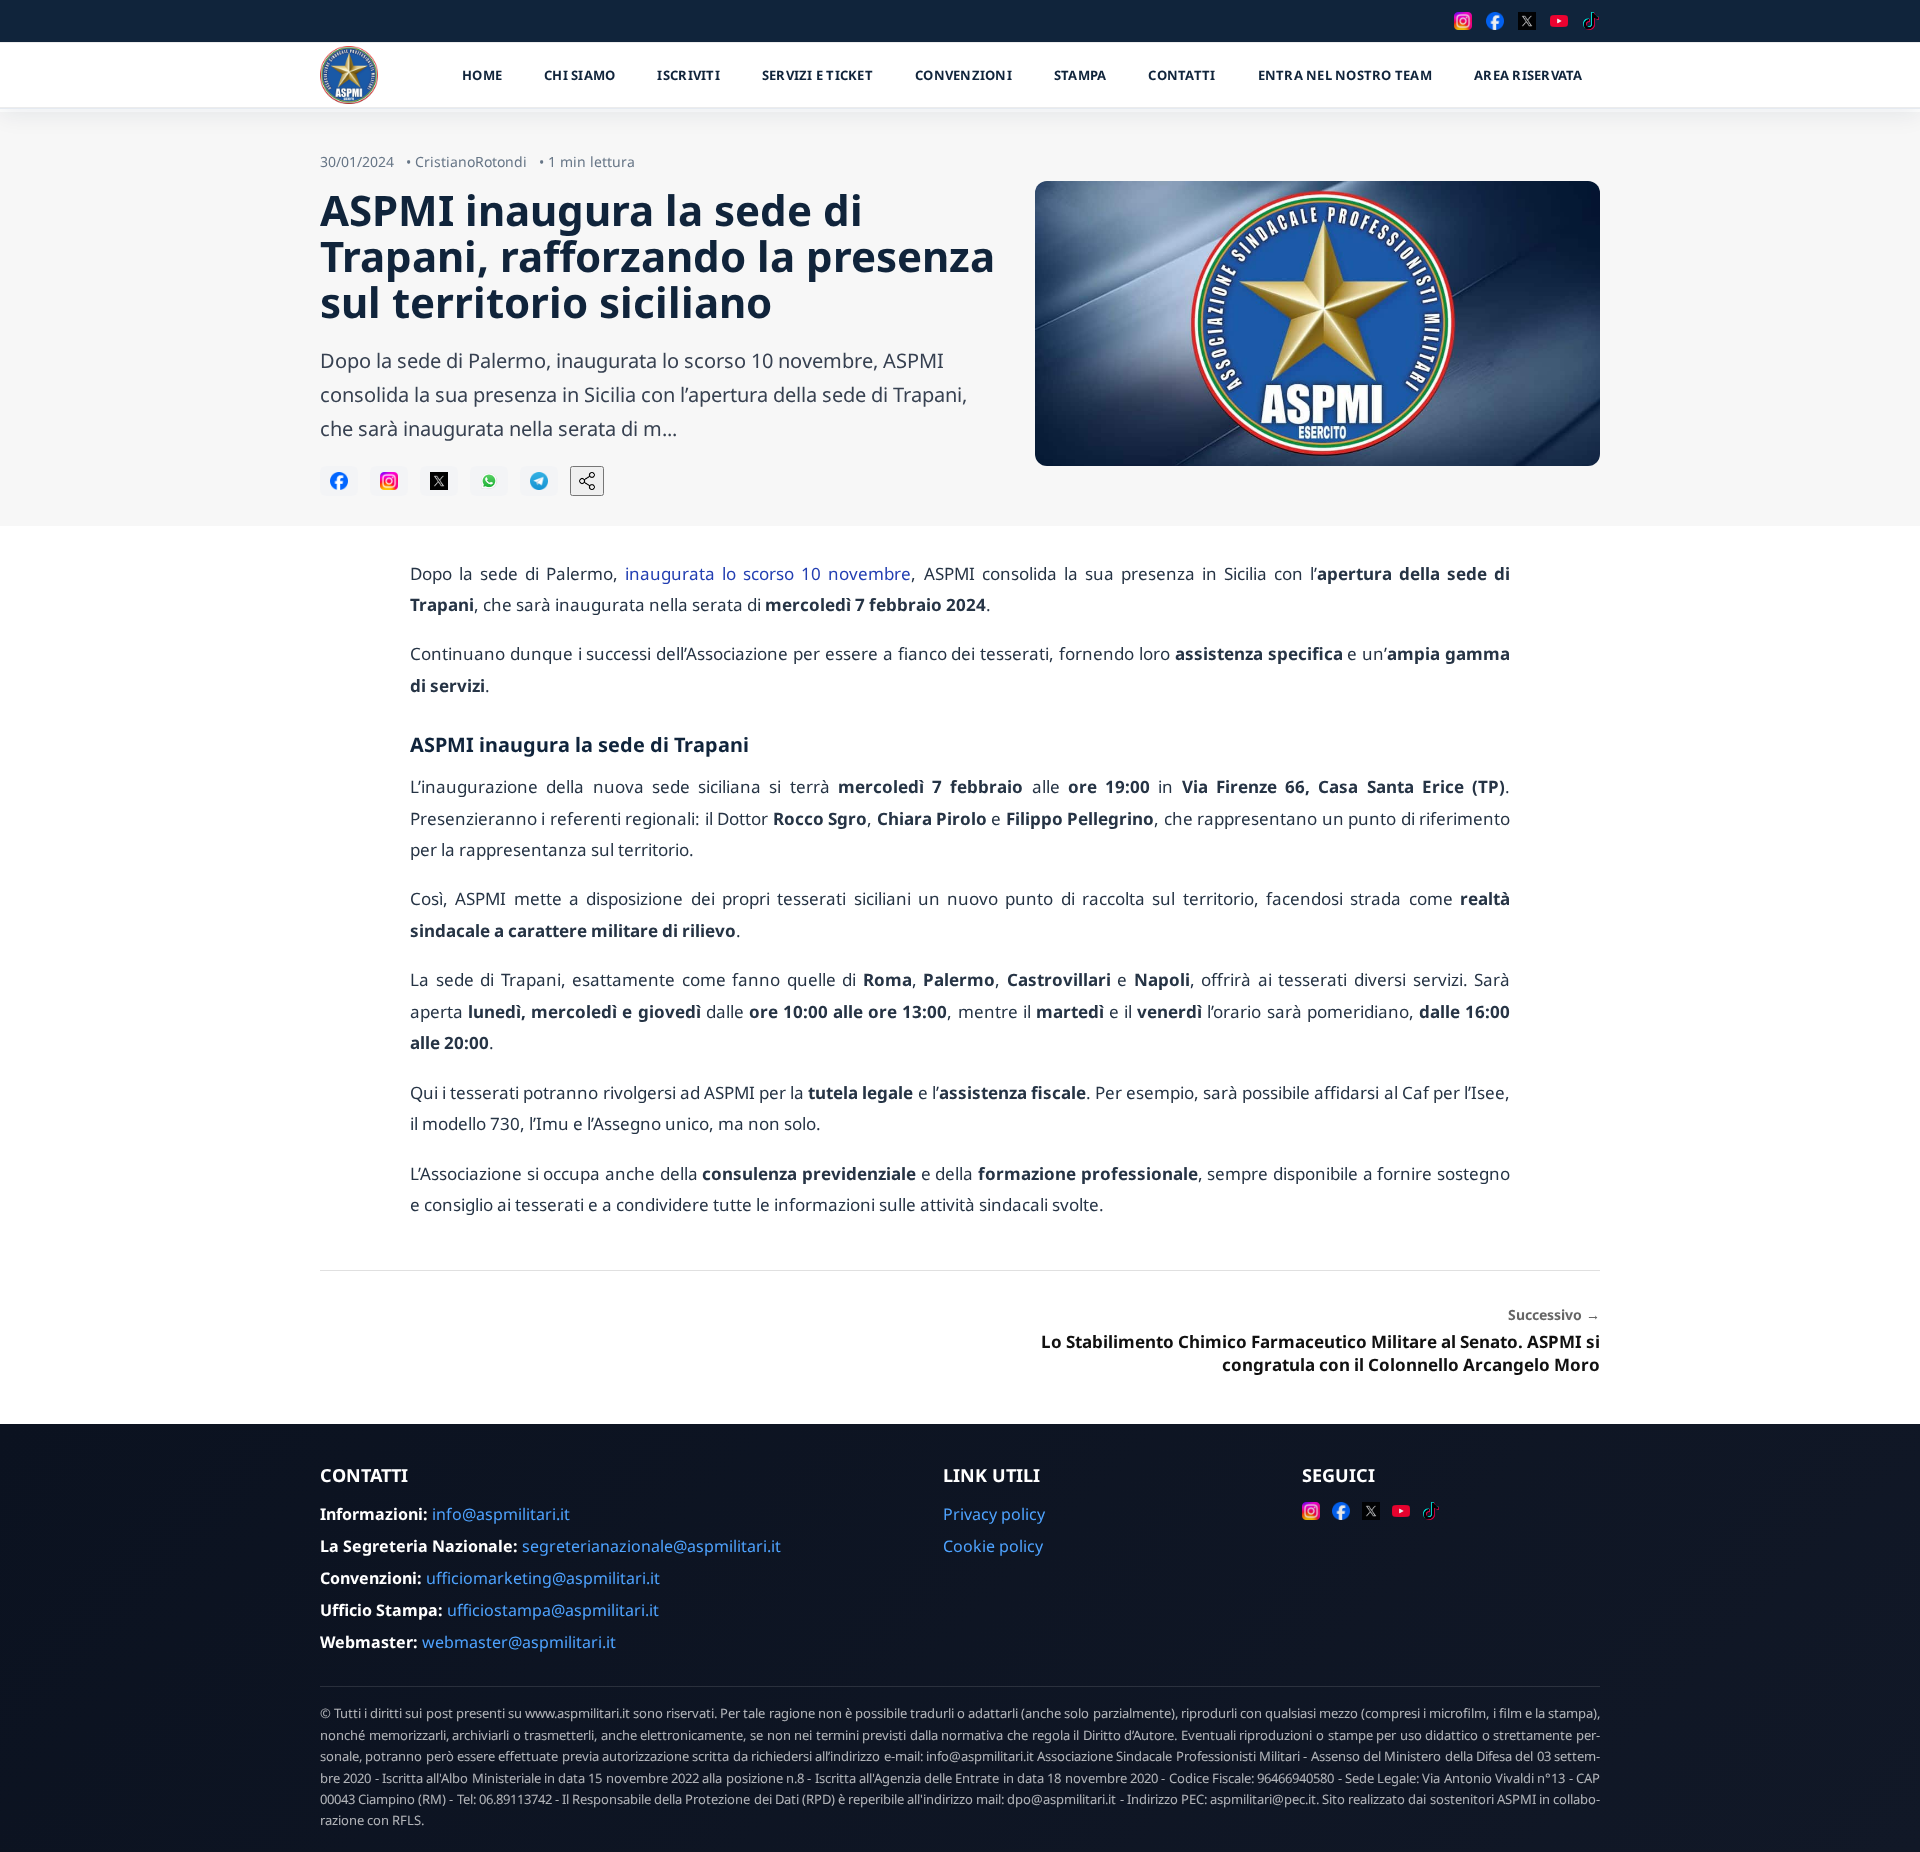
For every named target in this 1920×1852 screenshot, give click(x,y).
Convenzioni (963, 75)
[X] (1527, 21)
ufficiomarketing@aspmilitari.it (543, 1578)
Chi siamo (579, 75)
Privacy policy (994, 1514)
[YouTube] (1559, 21)
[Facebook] (1495, 21)
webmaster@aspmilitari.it (519, 1642)
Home (482, 75)
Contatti (1181, 75)
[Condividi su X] (439, 481)
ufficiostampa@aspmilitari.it (553, 1610)
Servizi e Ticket (817, 75)
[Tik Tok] (1591, 21)
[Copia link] (587, 481)
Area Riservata (1528, 75)
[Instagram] (1463, 21)
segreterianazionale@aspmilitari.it (651, 1546)
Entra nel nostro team (1345, 75)
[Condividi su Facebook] (339, 481)
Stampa (1080, 75)
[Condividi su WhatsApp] (489, 481)
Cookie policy (993, 1546)
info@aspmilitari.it (501, 1514)
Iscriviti (688, 75)
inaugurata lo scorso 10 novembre (768, 573)
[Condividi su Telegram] (539, 481)
